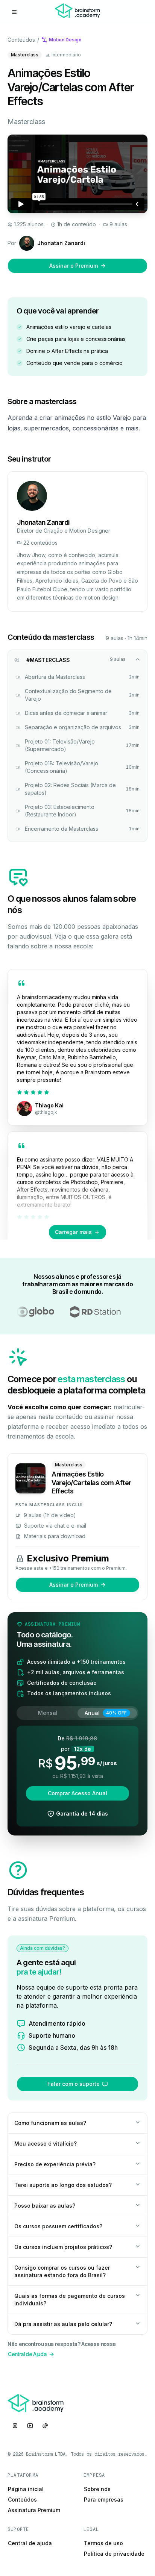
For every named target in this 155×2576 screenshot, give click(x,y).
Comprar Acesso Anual (77, 1793)
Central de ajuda (30, 2543)
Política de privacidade (114, 2554)
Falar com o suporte (74, 2084)
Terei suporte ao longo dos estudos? (63, 2185)
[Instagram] (15, 2426)
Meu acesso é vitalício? (46, 2144)
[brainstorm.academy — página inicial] (77, 12)
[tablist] (77, 1713)
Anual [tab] (106, 1713)
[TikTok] (45, 2426)
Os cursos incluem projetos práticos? (63, 2247)
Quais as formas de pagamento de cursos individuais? (70, 2300)
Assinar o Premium (74, 266)
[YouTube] (30, 2426)
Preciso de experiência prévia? (55, 2164)
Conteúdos (21, 40)
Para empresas (104, 2500)
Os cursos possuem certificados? (58, 2226)
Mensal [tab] (48, 1713)
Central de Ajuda (27, 2354)
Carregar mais (73, 1232)
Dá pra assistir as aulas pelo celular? (63, 2324)
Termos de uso (103, 2543)
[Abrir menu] (14, 12)
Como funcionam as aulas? (50, 2123)
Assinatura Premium (34, 2510)
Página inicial (26, 2489)
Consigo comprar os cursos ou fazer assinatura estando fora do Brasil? (62, 2271)
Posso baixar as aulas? (45, 2206)
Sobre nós (97, 2489)
